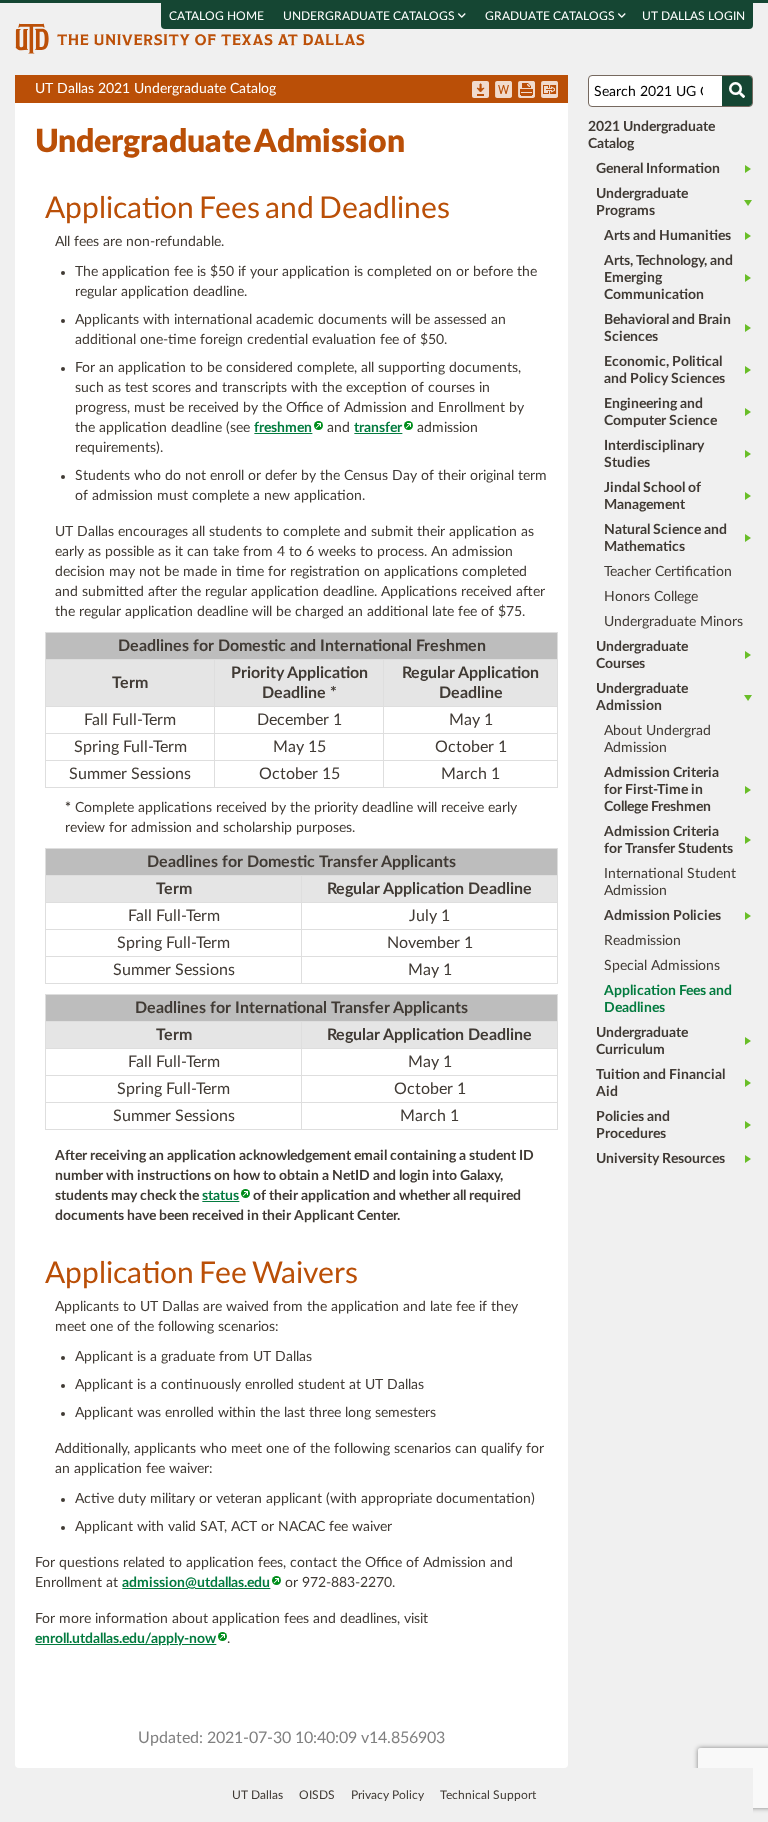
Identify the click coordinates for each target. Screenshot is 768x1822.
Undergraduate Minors (673, 622)
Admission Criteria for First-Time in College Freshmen (661, 790)
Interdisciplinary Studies (654, 454)
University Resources (660, 1159)
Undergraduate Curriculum (642, 1041)
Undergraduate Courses (642, 655)
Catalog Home (216, 16)
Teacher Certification (668, 572)
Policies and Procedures (633, 1125)
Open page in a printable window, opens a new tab (526, 91)
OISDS (317, 1795)
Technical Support (488, 1795)
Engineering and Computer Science (660, 412)
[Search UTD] (737, 91)
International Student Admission (670, 882)
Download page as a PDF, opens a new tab (480, 91)
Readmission (642, 941)
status (220, 1196)
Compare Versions (549, 91)
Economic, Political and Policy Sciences (664, 370)
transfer (378, 428)
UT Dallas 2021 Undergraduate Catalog (301, 92)
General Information (658, 169)
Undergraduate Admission (642, 697)
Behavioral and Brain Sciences (667, 328)
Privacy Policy (387, 1795)
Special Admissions (662, 966)
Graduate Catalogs (551, 16)
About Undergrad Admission (657, 739)
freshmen (283, 428)
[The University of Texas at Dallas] (190, 38)
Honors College (651, 597)
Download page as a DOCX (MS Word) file (503, 91)
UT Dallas (257, 1795)
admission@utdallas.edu (196, 1583)
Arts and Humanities (667, 236)
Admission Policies (662, 916)
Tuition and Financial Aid (660, 1083)
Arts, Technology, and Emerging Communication (668, 278)
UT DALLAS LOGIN (693, 16)
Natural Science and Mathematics (665, 538)
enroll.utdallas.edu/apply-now (125, 1639)
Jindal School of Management (652, 496)
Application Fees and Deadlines (668, 999)
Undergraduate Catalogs (370, 16)
